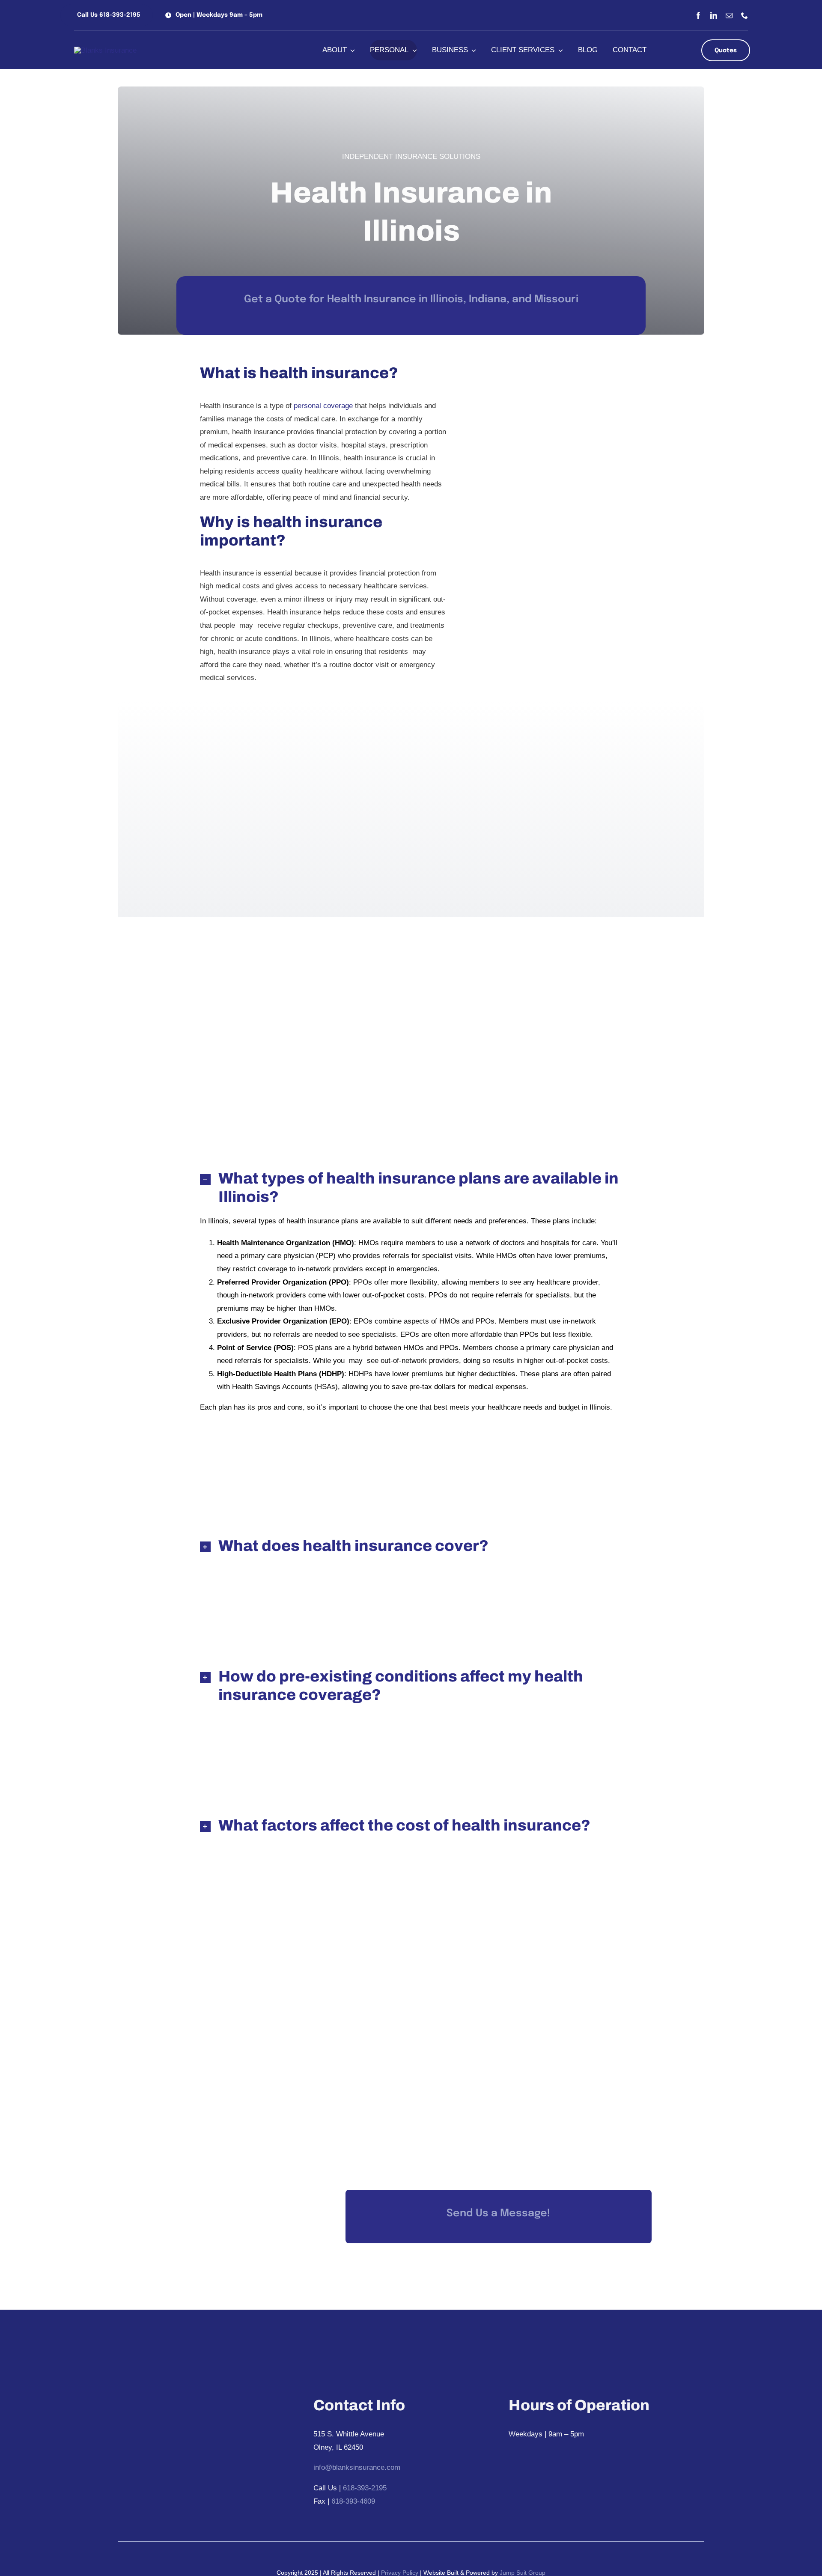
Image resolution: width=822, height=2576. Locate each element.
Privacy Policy (399, 2573)
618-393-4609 (353, 2501)
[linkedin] (714, 15)
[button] (107, 15)
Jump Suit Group (523, 2573)
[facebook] (698, 15)
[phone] (745, 15)
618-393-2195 (365, 2488)
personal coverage (323, 406)
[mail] (729, 15)
